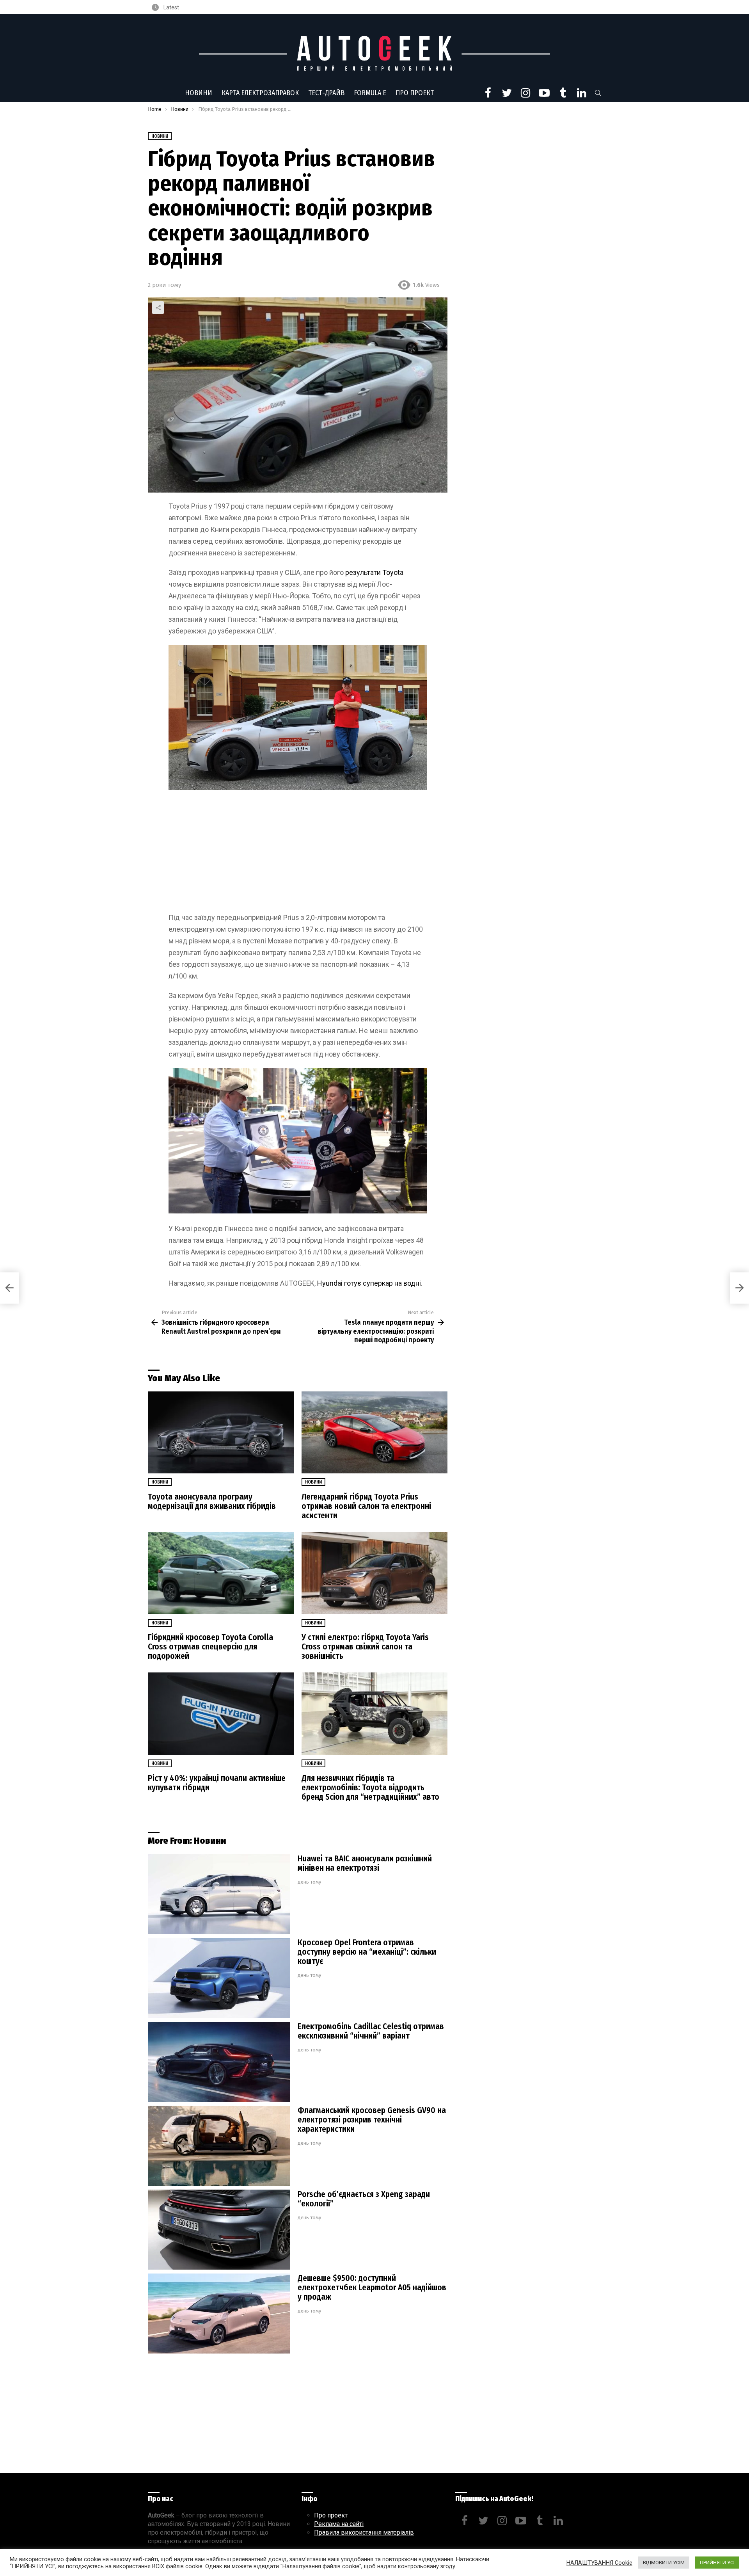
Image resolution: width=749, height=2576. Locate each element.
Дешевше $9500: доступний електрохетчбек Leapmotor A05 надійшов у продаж (372, 2288)
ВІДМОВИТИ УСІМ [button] (664, 2563)
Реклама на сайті (339, 2524)
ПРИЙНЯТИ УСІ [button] (717, 2563)
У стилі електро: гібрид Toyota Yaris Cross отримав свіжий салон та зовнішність (365, 1647)
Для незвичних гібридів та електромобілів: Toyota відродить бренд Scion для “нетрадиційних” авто (370, 1788)
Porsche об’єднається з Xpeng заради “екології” (364, 2199)
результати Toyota (374, 572)
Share (158, 308)
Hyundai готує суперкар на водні (369, 1283)
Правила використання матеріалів (364, 2532)
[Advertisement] (298, 854)
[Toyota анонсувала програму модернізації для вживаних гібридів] (221, 1433)
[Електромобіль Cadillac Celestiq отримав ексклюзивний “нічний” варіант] (219, 2062)
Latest (171, 7)
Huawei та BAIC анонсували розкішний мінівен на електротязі (365, 1863)
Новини (199, 93)
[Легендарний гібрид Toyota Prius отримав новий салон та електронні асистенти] (374, 1433)
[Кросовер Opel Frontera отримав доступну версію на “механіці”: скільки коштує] (219, 1978)
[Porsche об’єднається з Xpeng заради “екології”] (219, 2230)
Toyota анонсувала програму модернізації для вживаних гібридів (212, 1501)
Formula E (370, 93)
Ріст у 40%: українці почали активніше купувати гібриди (217, 1783)
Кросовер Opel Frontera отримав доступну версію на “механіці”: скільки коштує (367, 1952)
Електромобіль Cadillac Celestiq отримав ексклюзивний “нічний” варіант (371, 2031)
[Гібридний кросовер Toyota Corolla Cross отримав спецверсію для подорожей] (221, 1573)
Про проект (415, 93)
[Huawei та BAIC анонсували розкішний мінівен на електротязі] (219, 1894)
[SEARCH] (598, 93)
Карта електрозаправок (260, 93)
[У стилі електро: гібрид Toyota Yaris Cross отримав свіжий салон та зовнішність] (374, 1573)
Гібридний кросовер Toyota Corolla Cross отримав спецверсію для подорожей (210, 1647)
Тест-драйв (326, 93)
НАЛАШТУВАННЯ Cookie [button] (599, 2563)
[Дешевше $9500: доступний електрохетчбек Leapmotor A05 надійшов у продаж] (219, 2314)
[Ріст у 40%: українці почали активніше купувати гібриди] (221, 1714)
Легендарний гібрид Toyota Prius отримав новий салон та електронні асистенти (366, 1506)
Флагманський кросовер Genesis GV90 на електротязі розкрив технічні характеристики (372, 2120)
